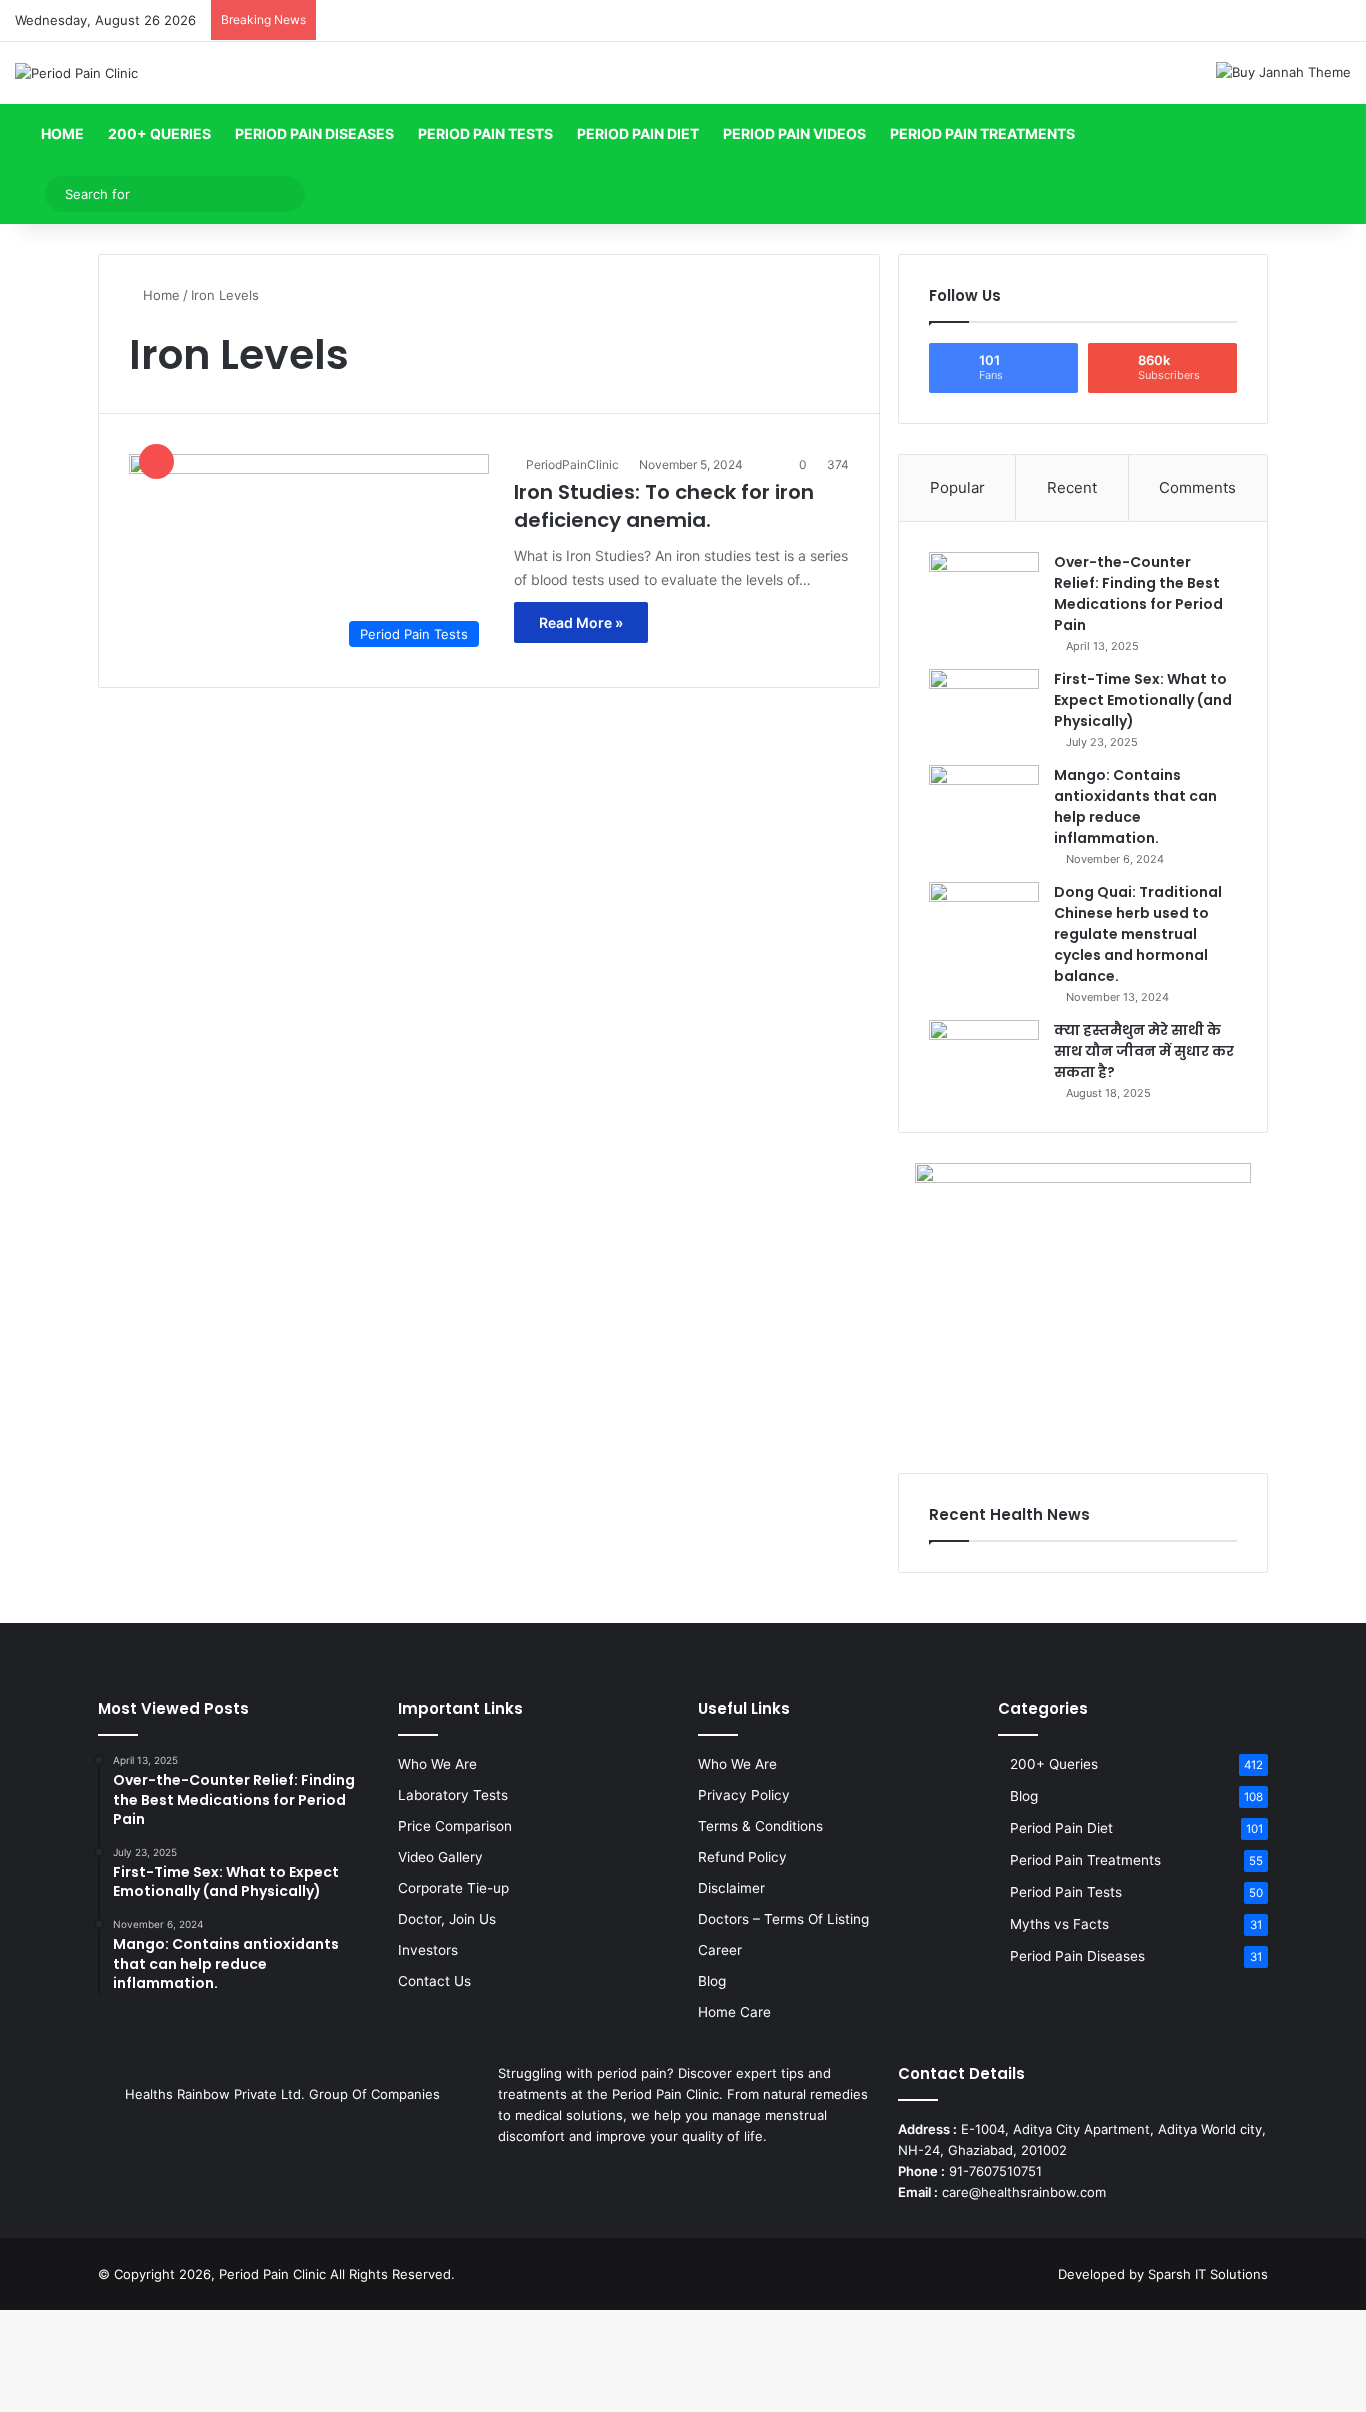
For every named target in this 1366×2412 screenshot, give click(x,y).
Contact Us (434, 1981)
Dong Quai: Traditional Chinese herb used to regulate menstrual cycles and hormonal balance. (1138, 934)
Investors (428, 1950)
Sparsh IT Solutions (1208, 2274)
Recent (1072, 487)
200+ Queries (159, 133)
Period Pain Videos (794, 133)
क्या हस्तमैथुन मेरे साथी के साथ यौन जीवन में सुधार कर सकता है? (1144, 1051)
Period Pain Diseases (314, 133)
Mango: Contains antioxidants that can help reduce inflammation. (1135, 806)
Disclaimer (731, 1888)
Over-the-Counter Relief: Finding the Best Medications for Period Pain (1138, 593)
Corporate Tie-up (453, 1888)
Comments (1197, 487)
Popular (957, 487)
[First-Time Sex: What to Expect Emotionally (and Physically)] (984, 706)
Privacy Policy (744, 1795)
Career (720, 1950)
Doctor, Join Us (447, 1919)
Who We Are (437, 1764)
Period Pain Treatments (982, 133)
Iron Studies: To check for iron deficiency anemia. (664, 506)
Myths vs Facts (1059, 1924)
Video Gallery (440, 1857)
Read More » (581, 622)
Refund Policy (742, 1857)
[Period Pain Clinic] (76, 73)
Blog (712, 1981)
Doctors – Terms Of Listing (783, 1919)
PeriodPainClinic (572, 464)
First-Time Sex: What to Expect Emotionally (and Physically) (1143, 700)
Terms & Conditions (760, 1826)
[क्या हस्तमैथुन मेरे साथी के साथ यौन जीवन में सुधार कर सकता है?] (984, 1057)
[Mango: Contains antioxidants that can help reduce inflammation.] (984, 802)
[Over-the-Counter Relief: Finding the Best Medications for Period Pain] (984, 589)
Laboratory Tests (453, 1795)
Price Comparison (455, 1826)
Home (61, 133)
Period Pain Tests (485, 133)
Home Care (734, 2012)
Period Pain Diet (638, 133)
